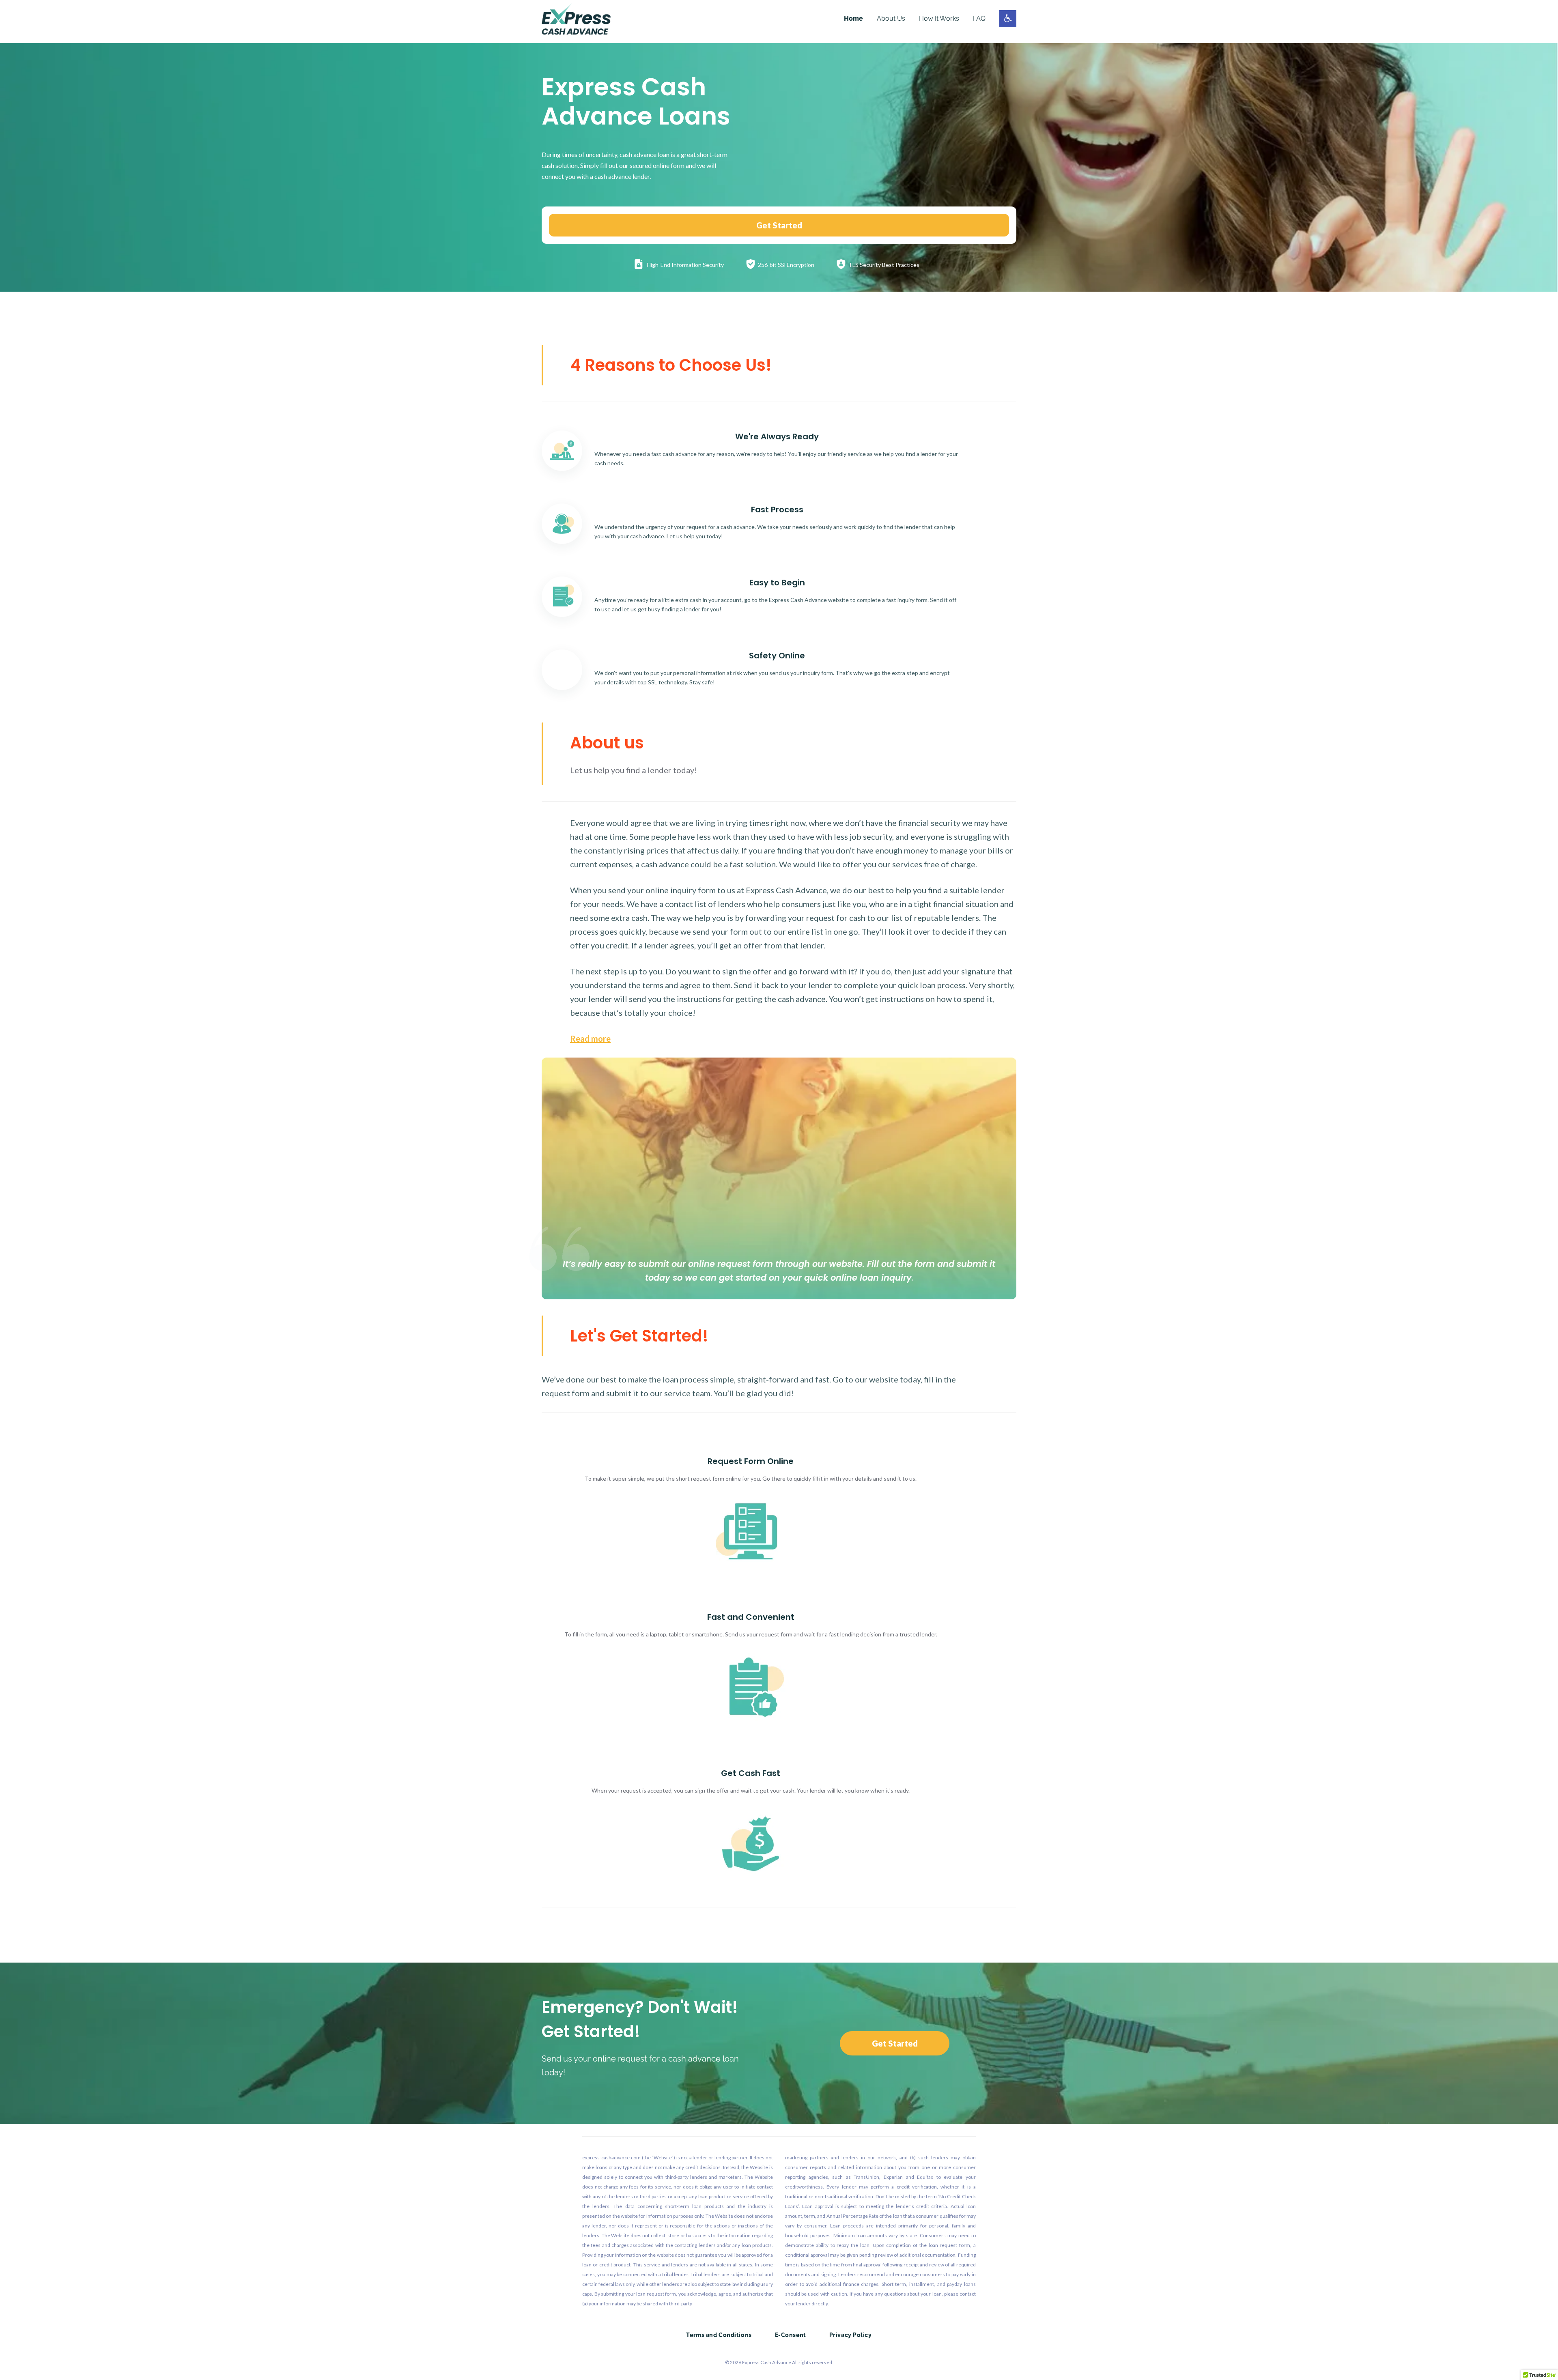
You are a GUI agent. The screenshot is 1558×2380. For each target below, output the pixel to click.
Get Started (779, 225)
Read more (590, 1038)
